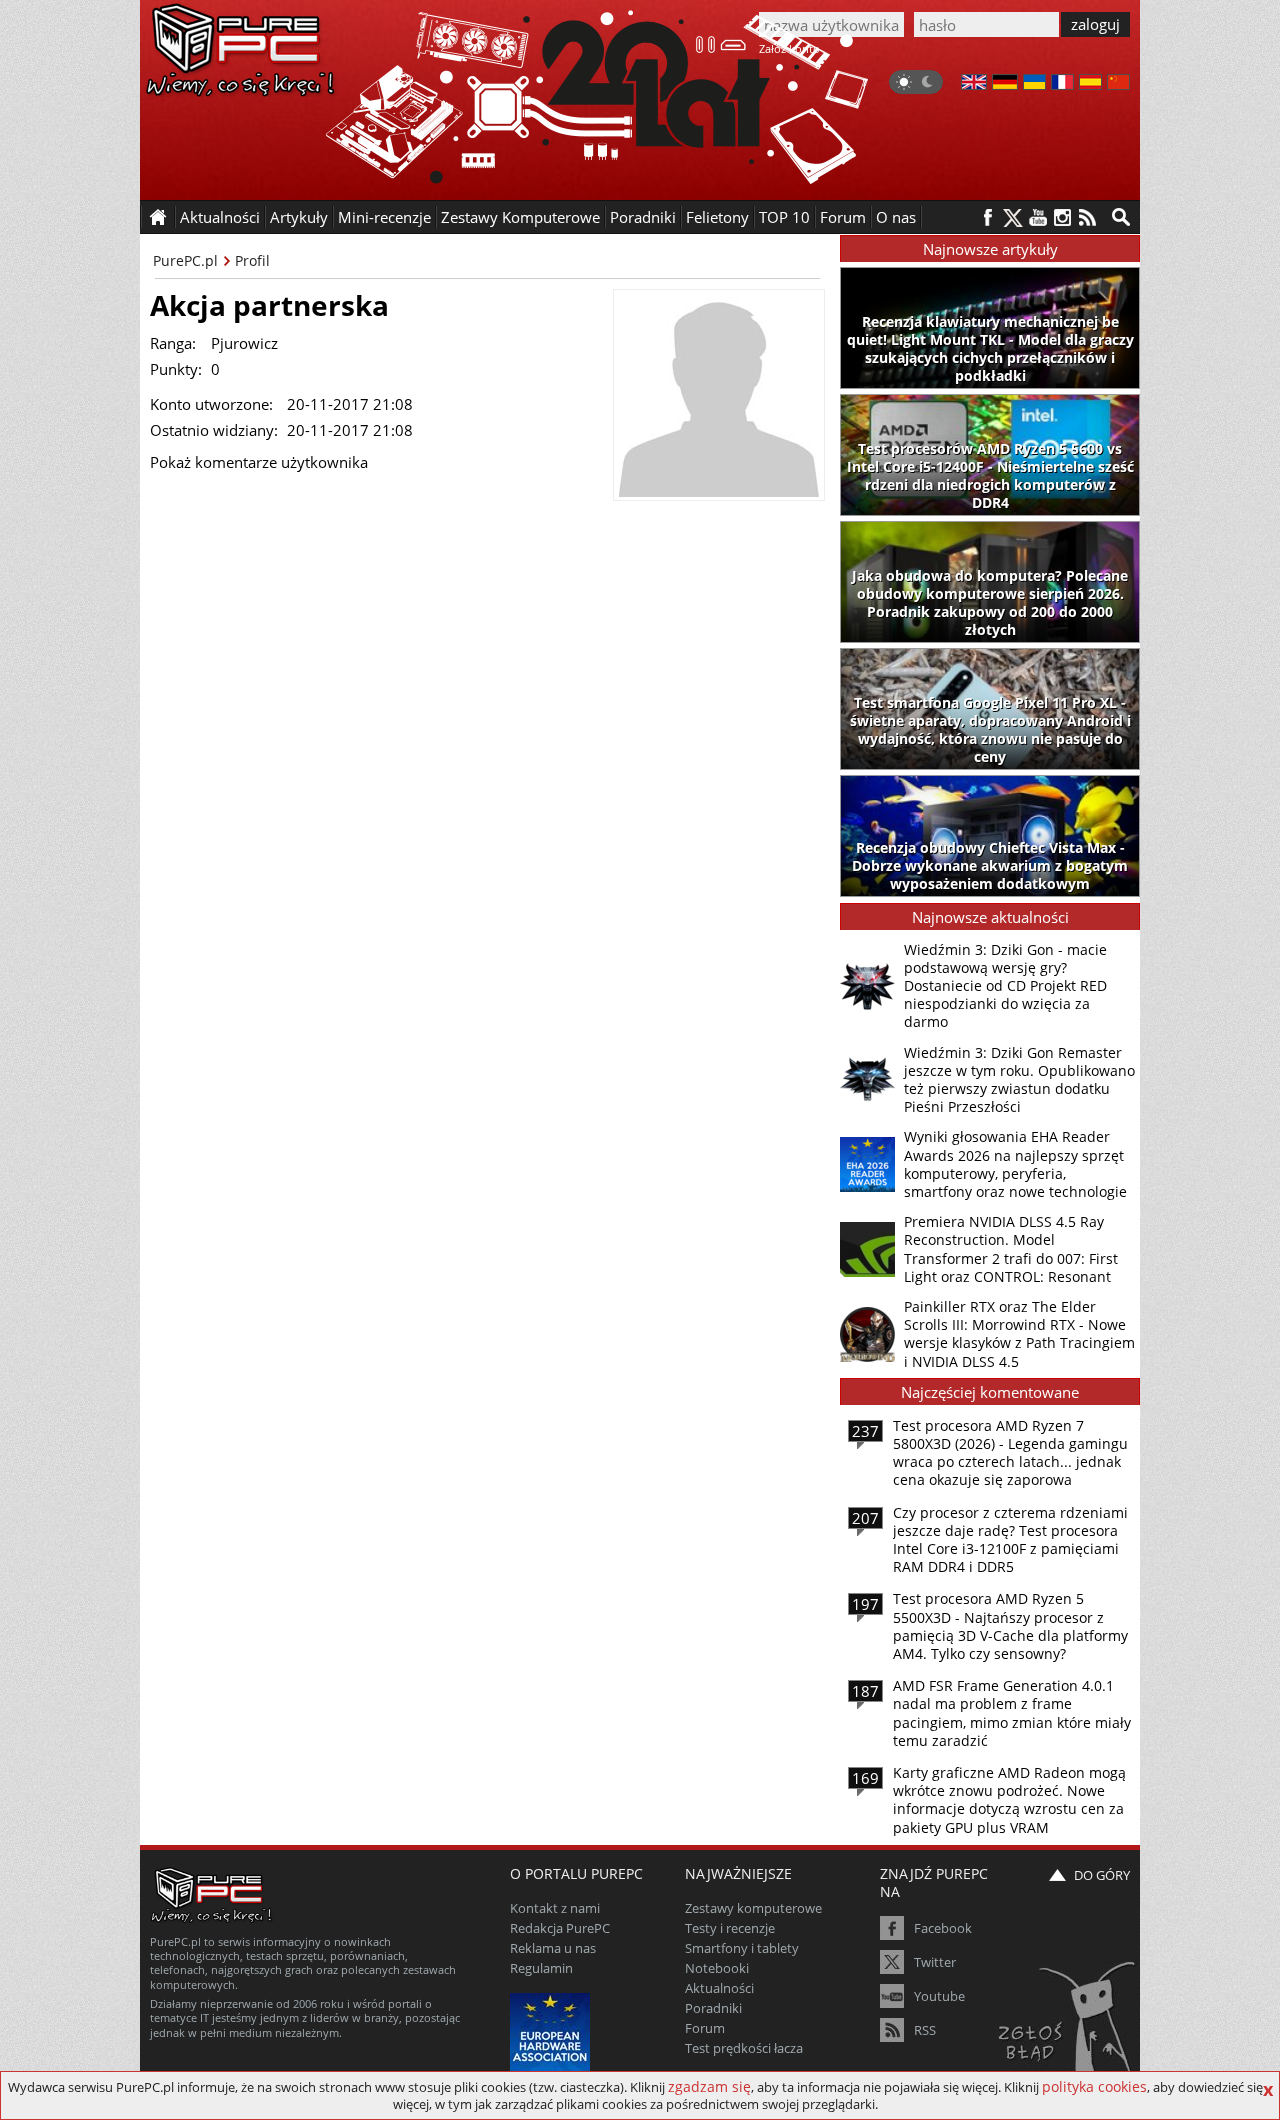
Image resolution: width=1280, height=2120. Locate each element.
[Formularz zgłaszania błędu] (1068, 2025)
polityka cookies (1094, 2086)
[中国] (1118, 84)
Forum (843, 217)
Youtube (939, 1996)
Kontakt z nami (555, 1908)
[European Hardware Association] (552, 2030)
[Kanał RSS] (1087, 217)
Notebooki (717, 1968)
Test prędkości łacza (744, 2048)
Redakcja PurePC (560, 1928)
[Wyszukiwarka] (1121, 217)
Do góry (1102, 1875)
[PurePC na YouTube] (1037, 217)
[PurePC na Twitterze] (1012, 217)
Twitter (935, 1962)
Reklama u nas (553, 1948)
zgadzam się (709, 2086)
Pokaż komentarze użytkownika (259, 462)
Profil (252, 260)
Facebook (943, 1928)
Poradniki (643, 217)
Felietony (717, 217)
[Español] (1090, 84)
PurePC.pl (185, 260)
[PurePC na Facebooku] (987, 217)
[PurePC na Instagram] (1062, 217)
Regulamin (541, 1968)
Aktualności (719, 1988)
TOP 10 (784, 217)
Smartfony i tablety (742, 1948)
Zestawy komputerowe (753, 1908)
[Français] (1062, 84)
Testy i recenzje (730, 1928)
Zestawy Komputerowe (520, 217)
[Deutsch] (1005, 84)
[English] (974, 84)
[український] (1034, 84)
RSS (925, 2030)
